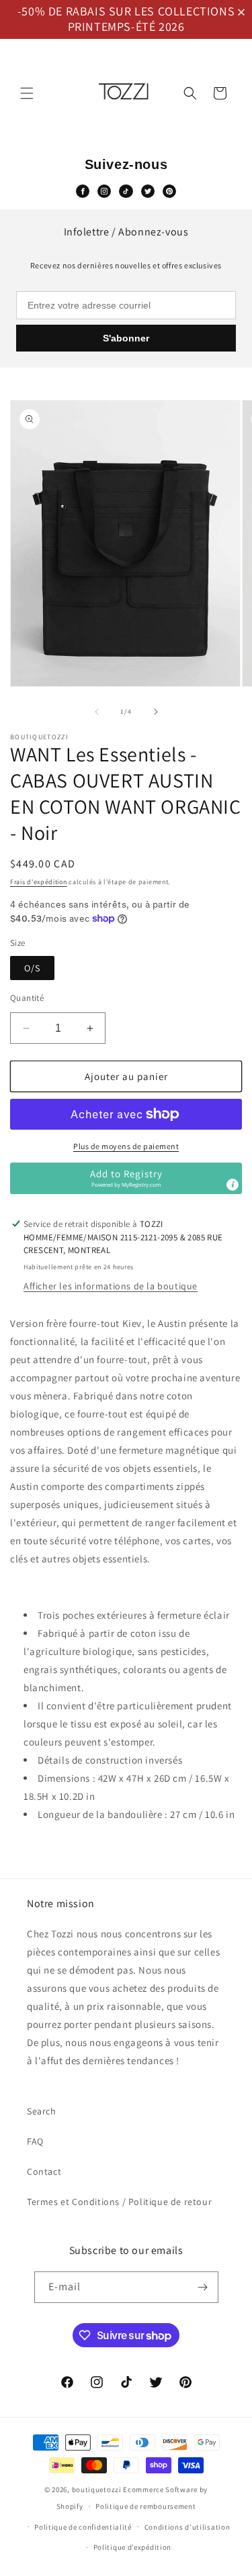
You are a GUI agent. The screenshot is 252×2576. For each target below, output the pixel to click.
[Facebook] (83, 191)
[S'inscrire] (203, 2287)
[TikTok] (126, 191)
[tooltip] (233, 1185)
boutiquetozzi (97, 2489)
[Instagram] (104, 191)
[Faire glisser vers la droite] (156, 712)
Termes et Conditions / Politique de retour (119, 2202)
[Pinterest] (169, 191)
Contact (44, 2171)
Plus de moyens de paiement (126, 1146)
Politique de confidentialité (83, 2527)
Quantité (27, 998)
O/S (32, 968)
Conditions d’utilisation (187, 2527)
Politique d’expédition (132, 2547)
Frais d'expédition (39, 882)
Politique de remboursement (145, 2506)
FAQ (35, 2141)
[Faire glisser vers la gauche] (97, 712)
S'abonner (126, 338)
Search (42, 2111)
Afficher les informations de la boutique (111, 1286)
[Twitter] (148, 191)
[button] (244, 12)
